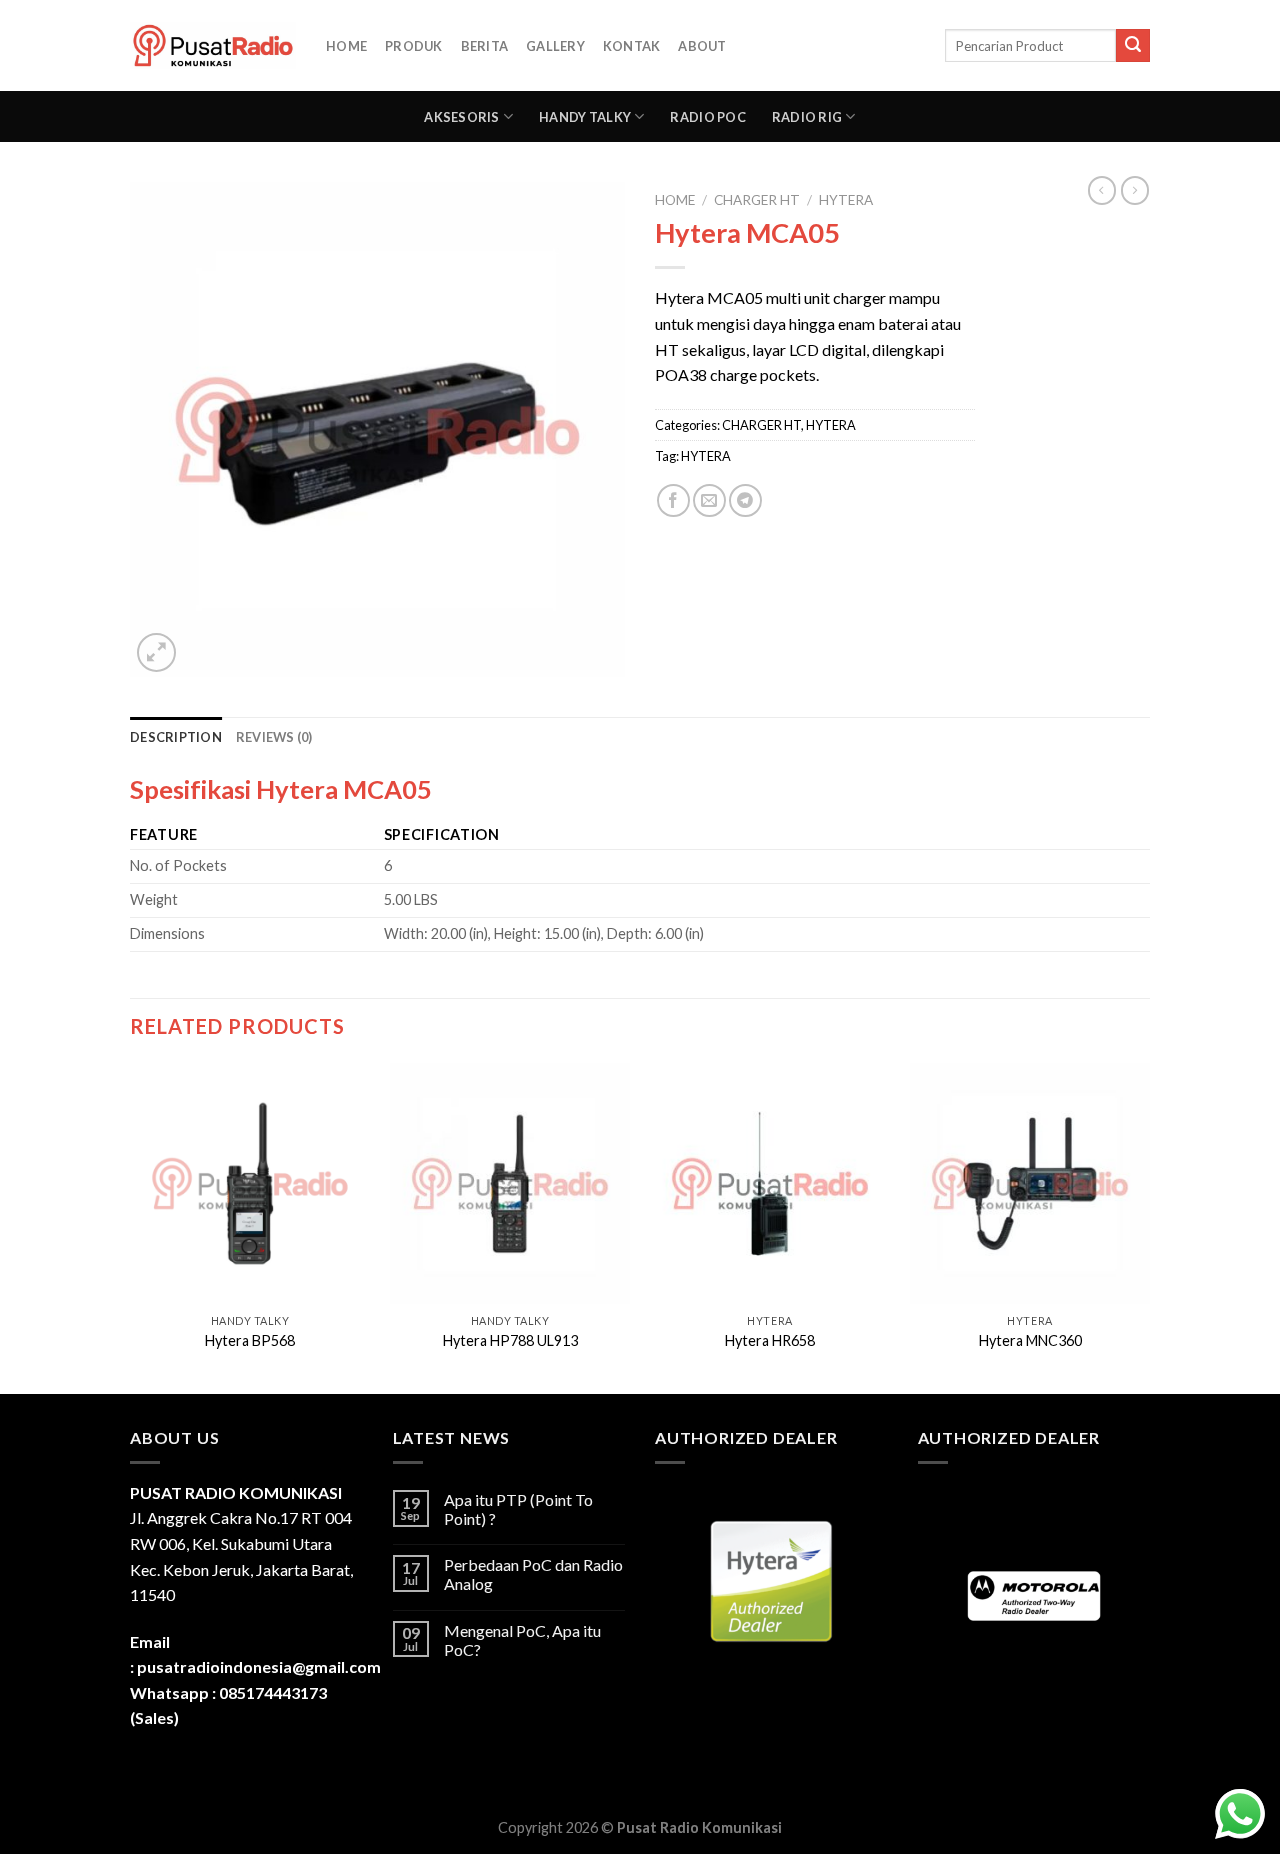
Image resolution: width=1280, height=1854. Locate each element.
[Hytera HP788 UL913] (510, 1183)
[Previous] (131, 1226)
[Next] (1149, 1226)
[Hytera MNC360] (1030, 1183)
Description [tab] (176, 737)
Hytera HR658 (770, 1340)
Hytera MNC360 (1030, 1340)
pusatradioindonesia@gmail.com (259, 1666)
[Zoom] (156, 652)
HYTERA (846, 200)
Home (675, 200)
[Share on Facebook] (673, 500)
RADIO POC (707, 117)
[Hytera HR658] (770, 1183)
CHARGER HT (757, 200)
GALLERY (555, 46)
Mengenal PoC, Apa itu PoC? (522, 1640)
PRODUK (414, 46)
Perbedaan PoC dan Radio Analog (533, 1574)
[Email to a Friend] (709, 500)
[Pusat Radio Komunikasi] (213, 45)
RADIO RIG (807, 117)
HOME (346, 46)
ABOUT (702, 46)
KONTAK (632, 46)
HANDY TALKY (585, 117)
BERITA (485, 46)
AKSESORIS (461, 117)
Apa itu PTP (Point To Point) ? (518, 1509)
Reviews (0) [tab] (274, 737)
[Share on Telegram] (745, 500)
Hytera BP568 (250, 1340)
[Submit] (1133, 46)
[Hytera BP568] (250, 1183)
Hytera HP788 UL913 (510, 1340)
